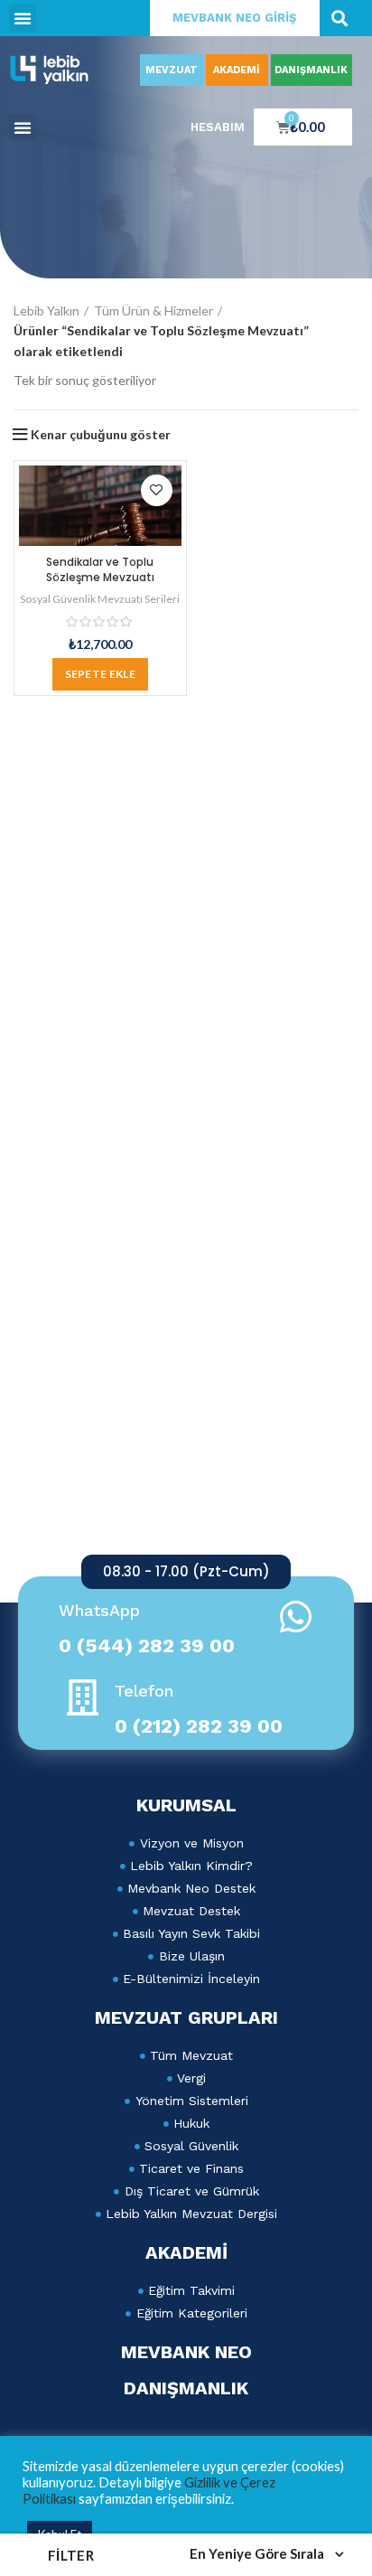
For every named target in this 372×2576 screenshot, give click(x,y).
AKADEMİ (237, 70)
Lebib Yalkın (46, 310)
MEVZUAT (172, 70)
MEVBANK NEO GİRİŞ (234, 18)
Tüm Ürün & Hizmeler (153, 310)
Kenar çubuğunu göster (101, 435)
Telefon (144, 1691)
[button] (23, 18)
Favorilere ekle (157, 490)
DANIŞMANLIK (311, 70)
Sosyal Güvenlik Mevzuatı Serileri (100, 599)
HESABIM (218, 127)
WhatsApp (99, 1610)
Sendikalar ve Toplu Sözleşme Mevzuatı (100, 569)
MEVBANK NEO (186, 2352)
